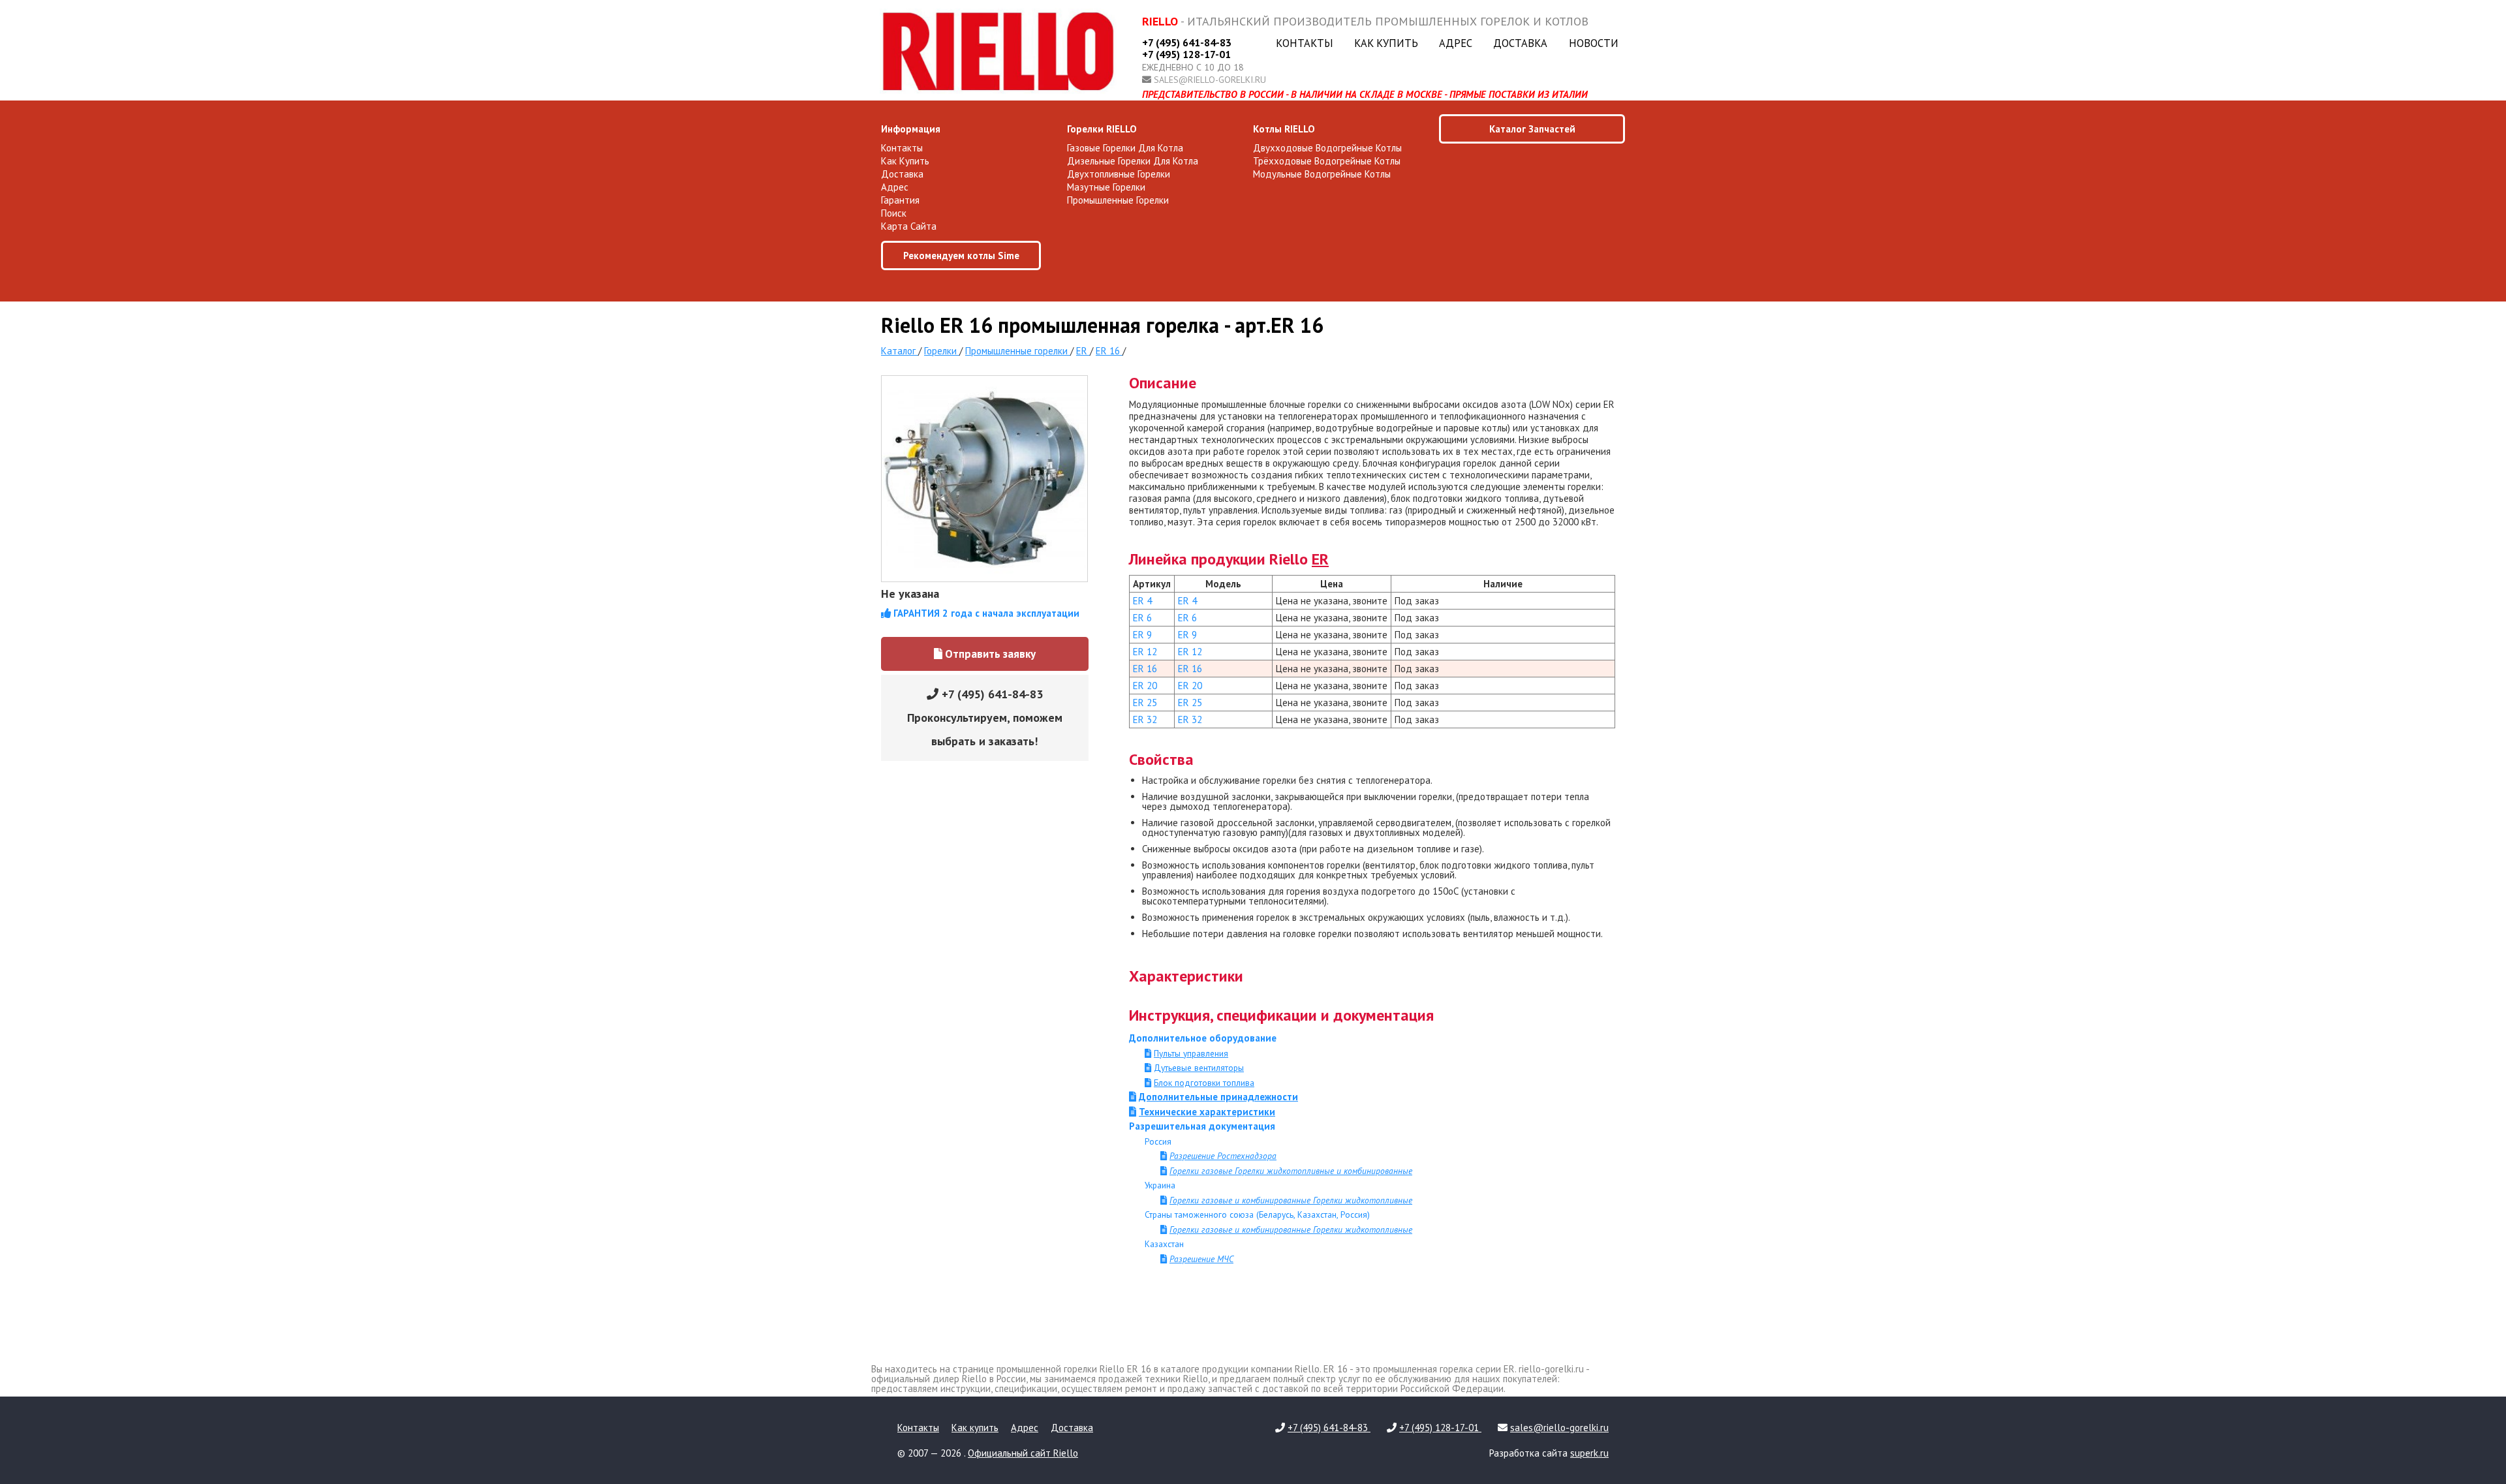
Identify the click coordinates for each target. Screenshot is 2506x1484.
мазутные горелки (1106, 187)
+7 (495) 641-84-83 (1187, 42)
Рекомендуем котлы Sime (961, 255)
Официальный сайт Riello (1023, 1453)
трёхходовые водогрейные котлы (1327, 161)
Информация (911, 129)
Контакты (1305, 43)
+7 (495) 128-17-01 (1186, 54)
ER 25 (1145, 703)
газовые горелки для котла (1125, 148)
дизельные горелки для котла (1133, 161)
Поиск (894, 213)
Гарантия (900, 200)
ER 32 (1145, 719)
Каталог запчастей (1532, 129)
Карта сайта (909, 226)
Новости (1594, 43)
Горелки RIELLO (1102, 129)
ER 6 (1142, 618)
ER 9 (1142, 635)
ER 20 (1145, 686)
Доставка (1520, 43)
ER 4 (1142, 601)
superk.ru (1589, 1453)
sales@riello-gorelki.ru (1210, 80)
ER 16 (1145, 669)
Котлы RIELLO (1284, 129)
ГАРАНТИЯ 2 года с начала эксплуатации (985, 613)
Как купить (1386, 43)
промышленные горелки (1118, 200)
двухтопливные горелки (1119, 174)
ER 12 (1145, 652)
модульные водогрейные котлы (1322, 174)
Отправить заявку (989, 654)
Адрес (1456, 43)
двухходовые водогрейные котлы (1327, 148)
